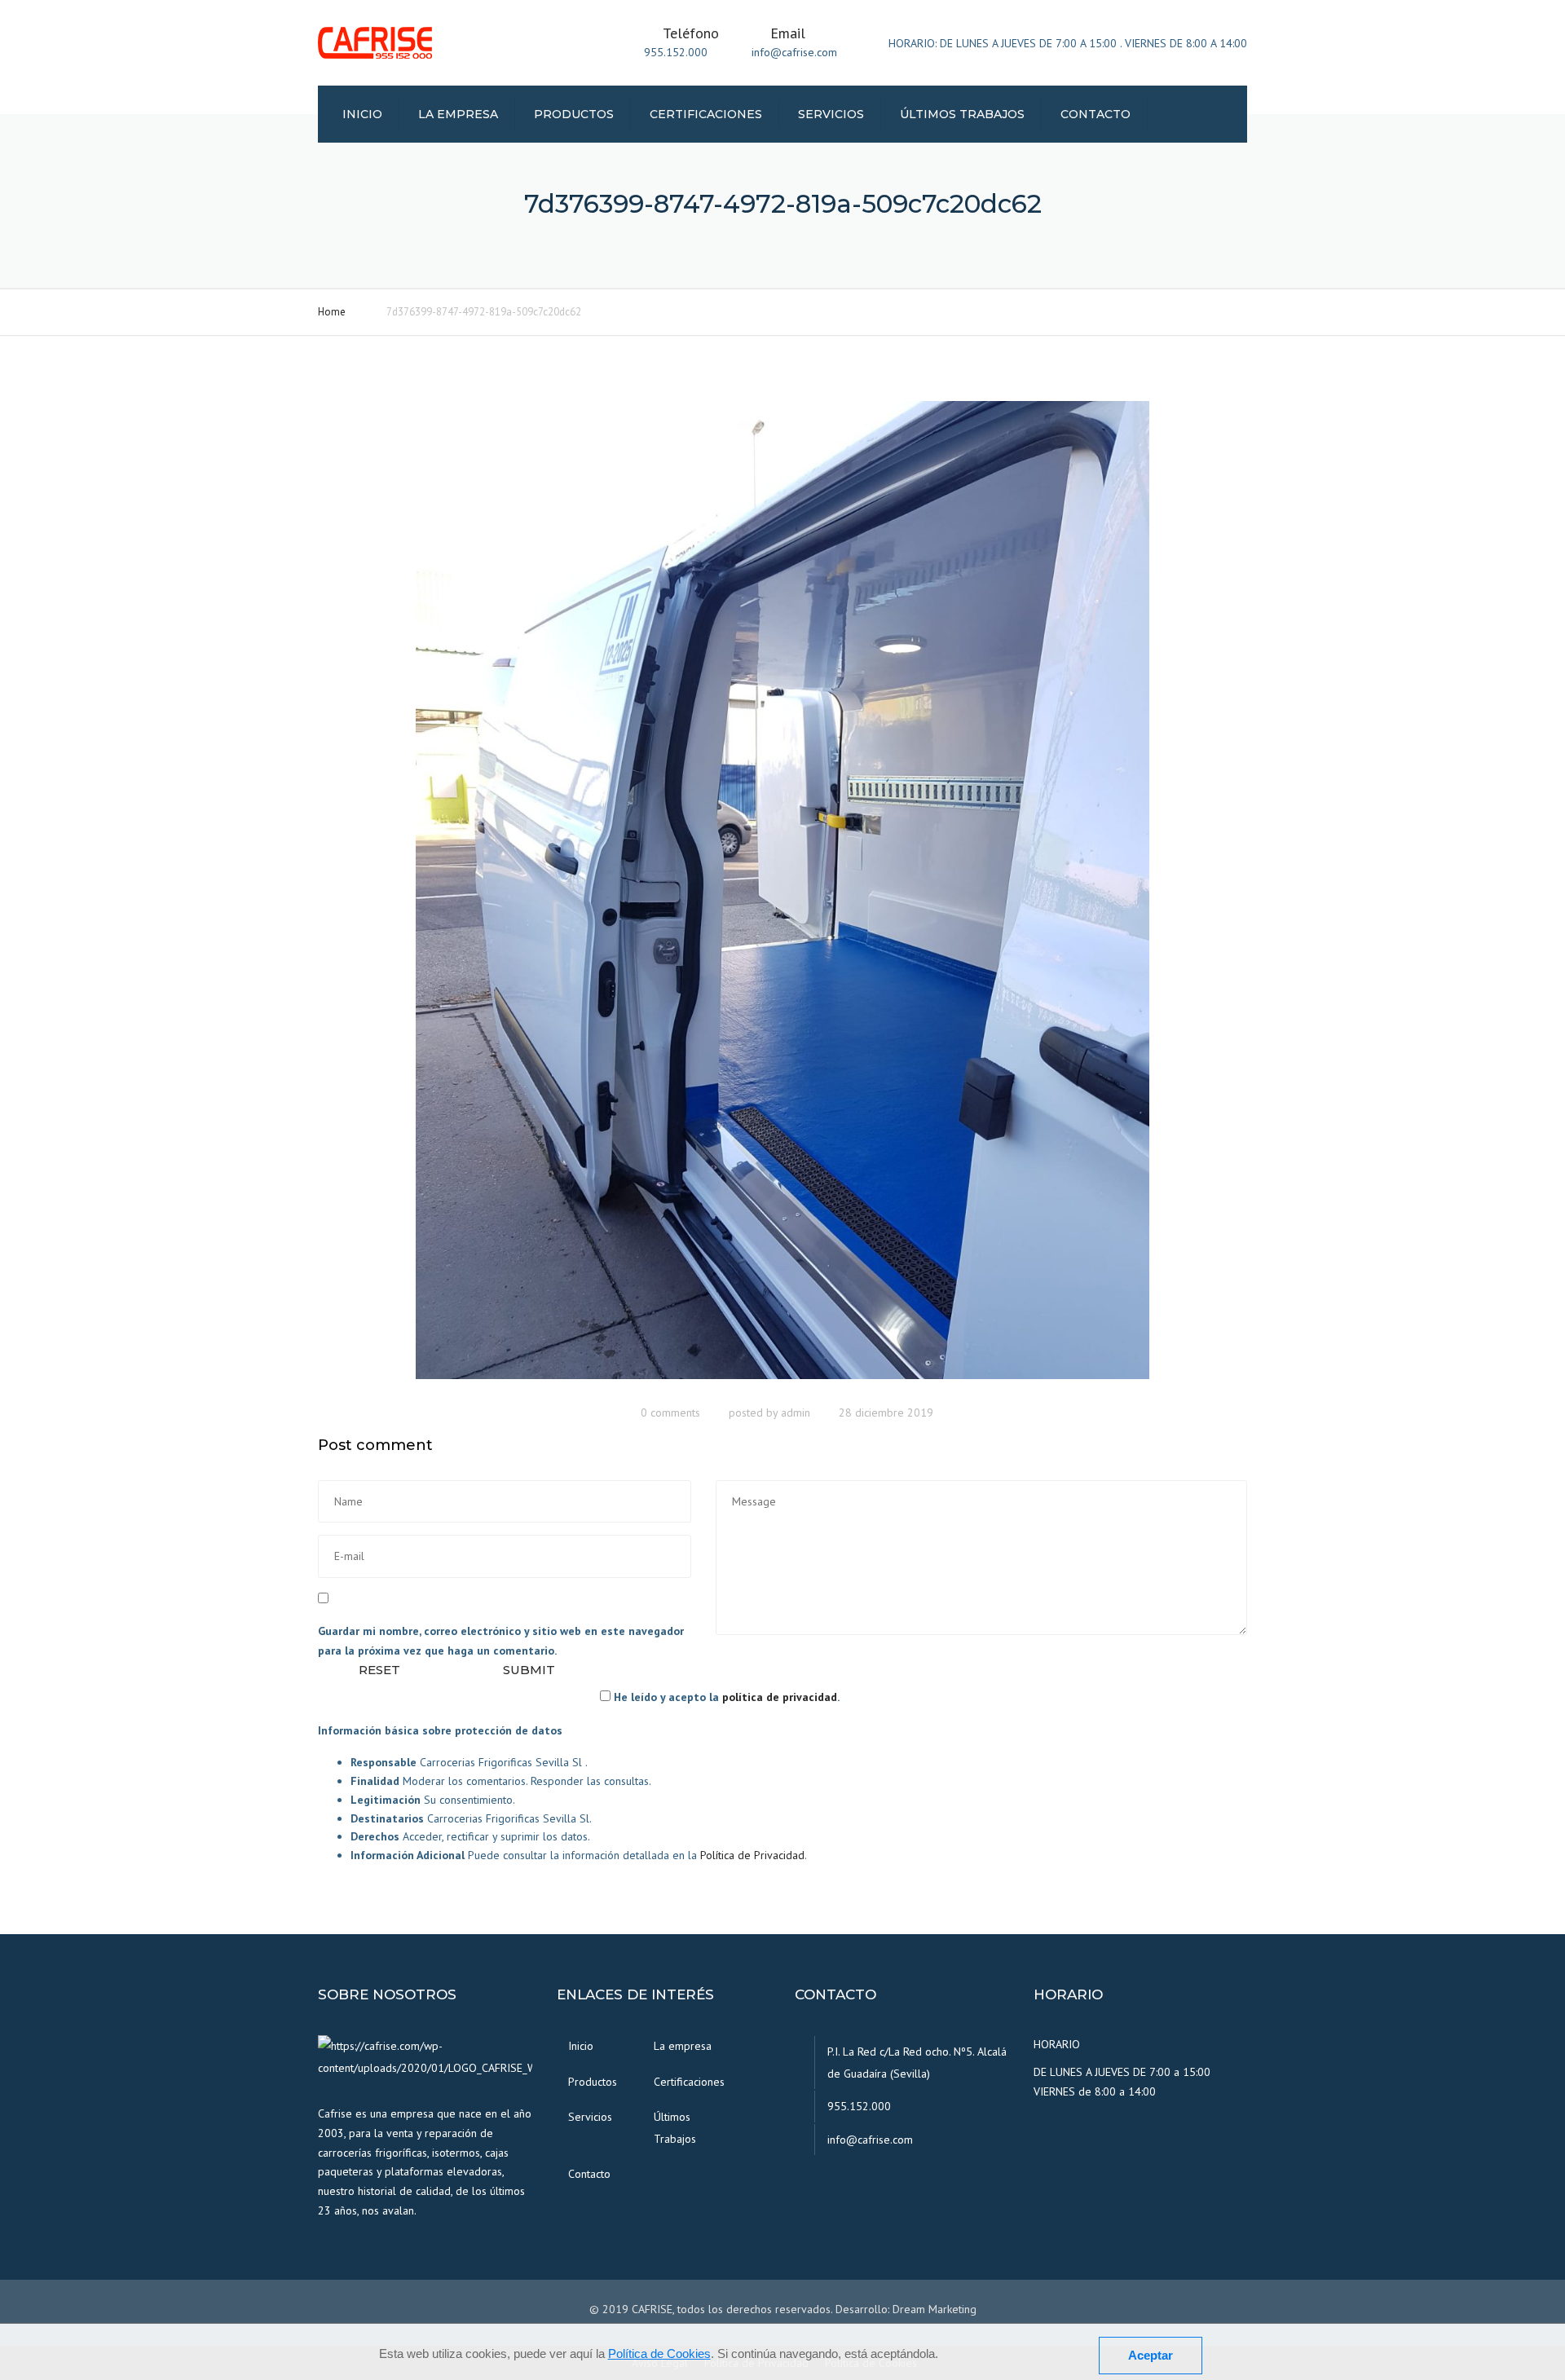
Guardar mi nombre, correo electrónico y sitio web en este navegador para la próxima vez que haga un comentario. (501, 1641)
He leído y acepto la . (725, 1697)
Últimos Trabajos (962, 114)
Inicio (362, 114)
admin (796, 1413)
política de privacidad (780, 1697)
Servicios (831, 114)
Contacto (1095, 114)
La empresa (458, 114)
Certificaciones (706, 114)
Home (332, 312)
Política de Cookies (659, 2354)
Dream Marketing (935, 2309)
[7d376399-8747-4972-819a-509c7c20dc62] (782, 897)
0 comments (670, 1413)
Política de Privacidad (752, 1855)
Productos (574, 114)
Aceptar (1151, 2355)
